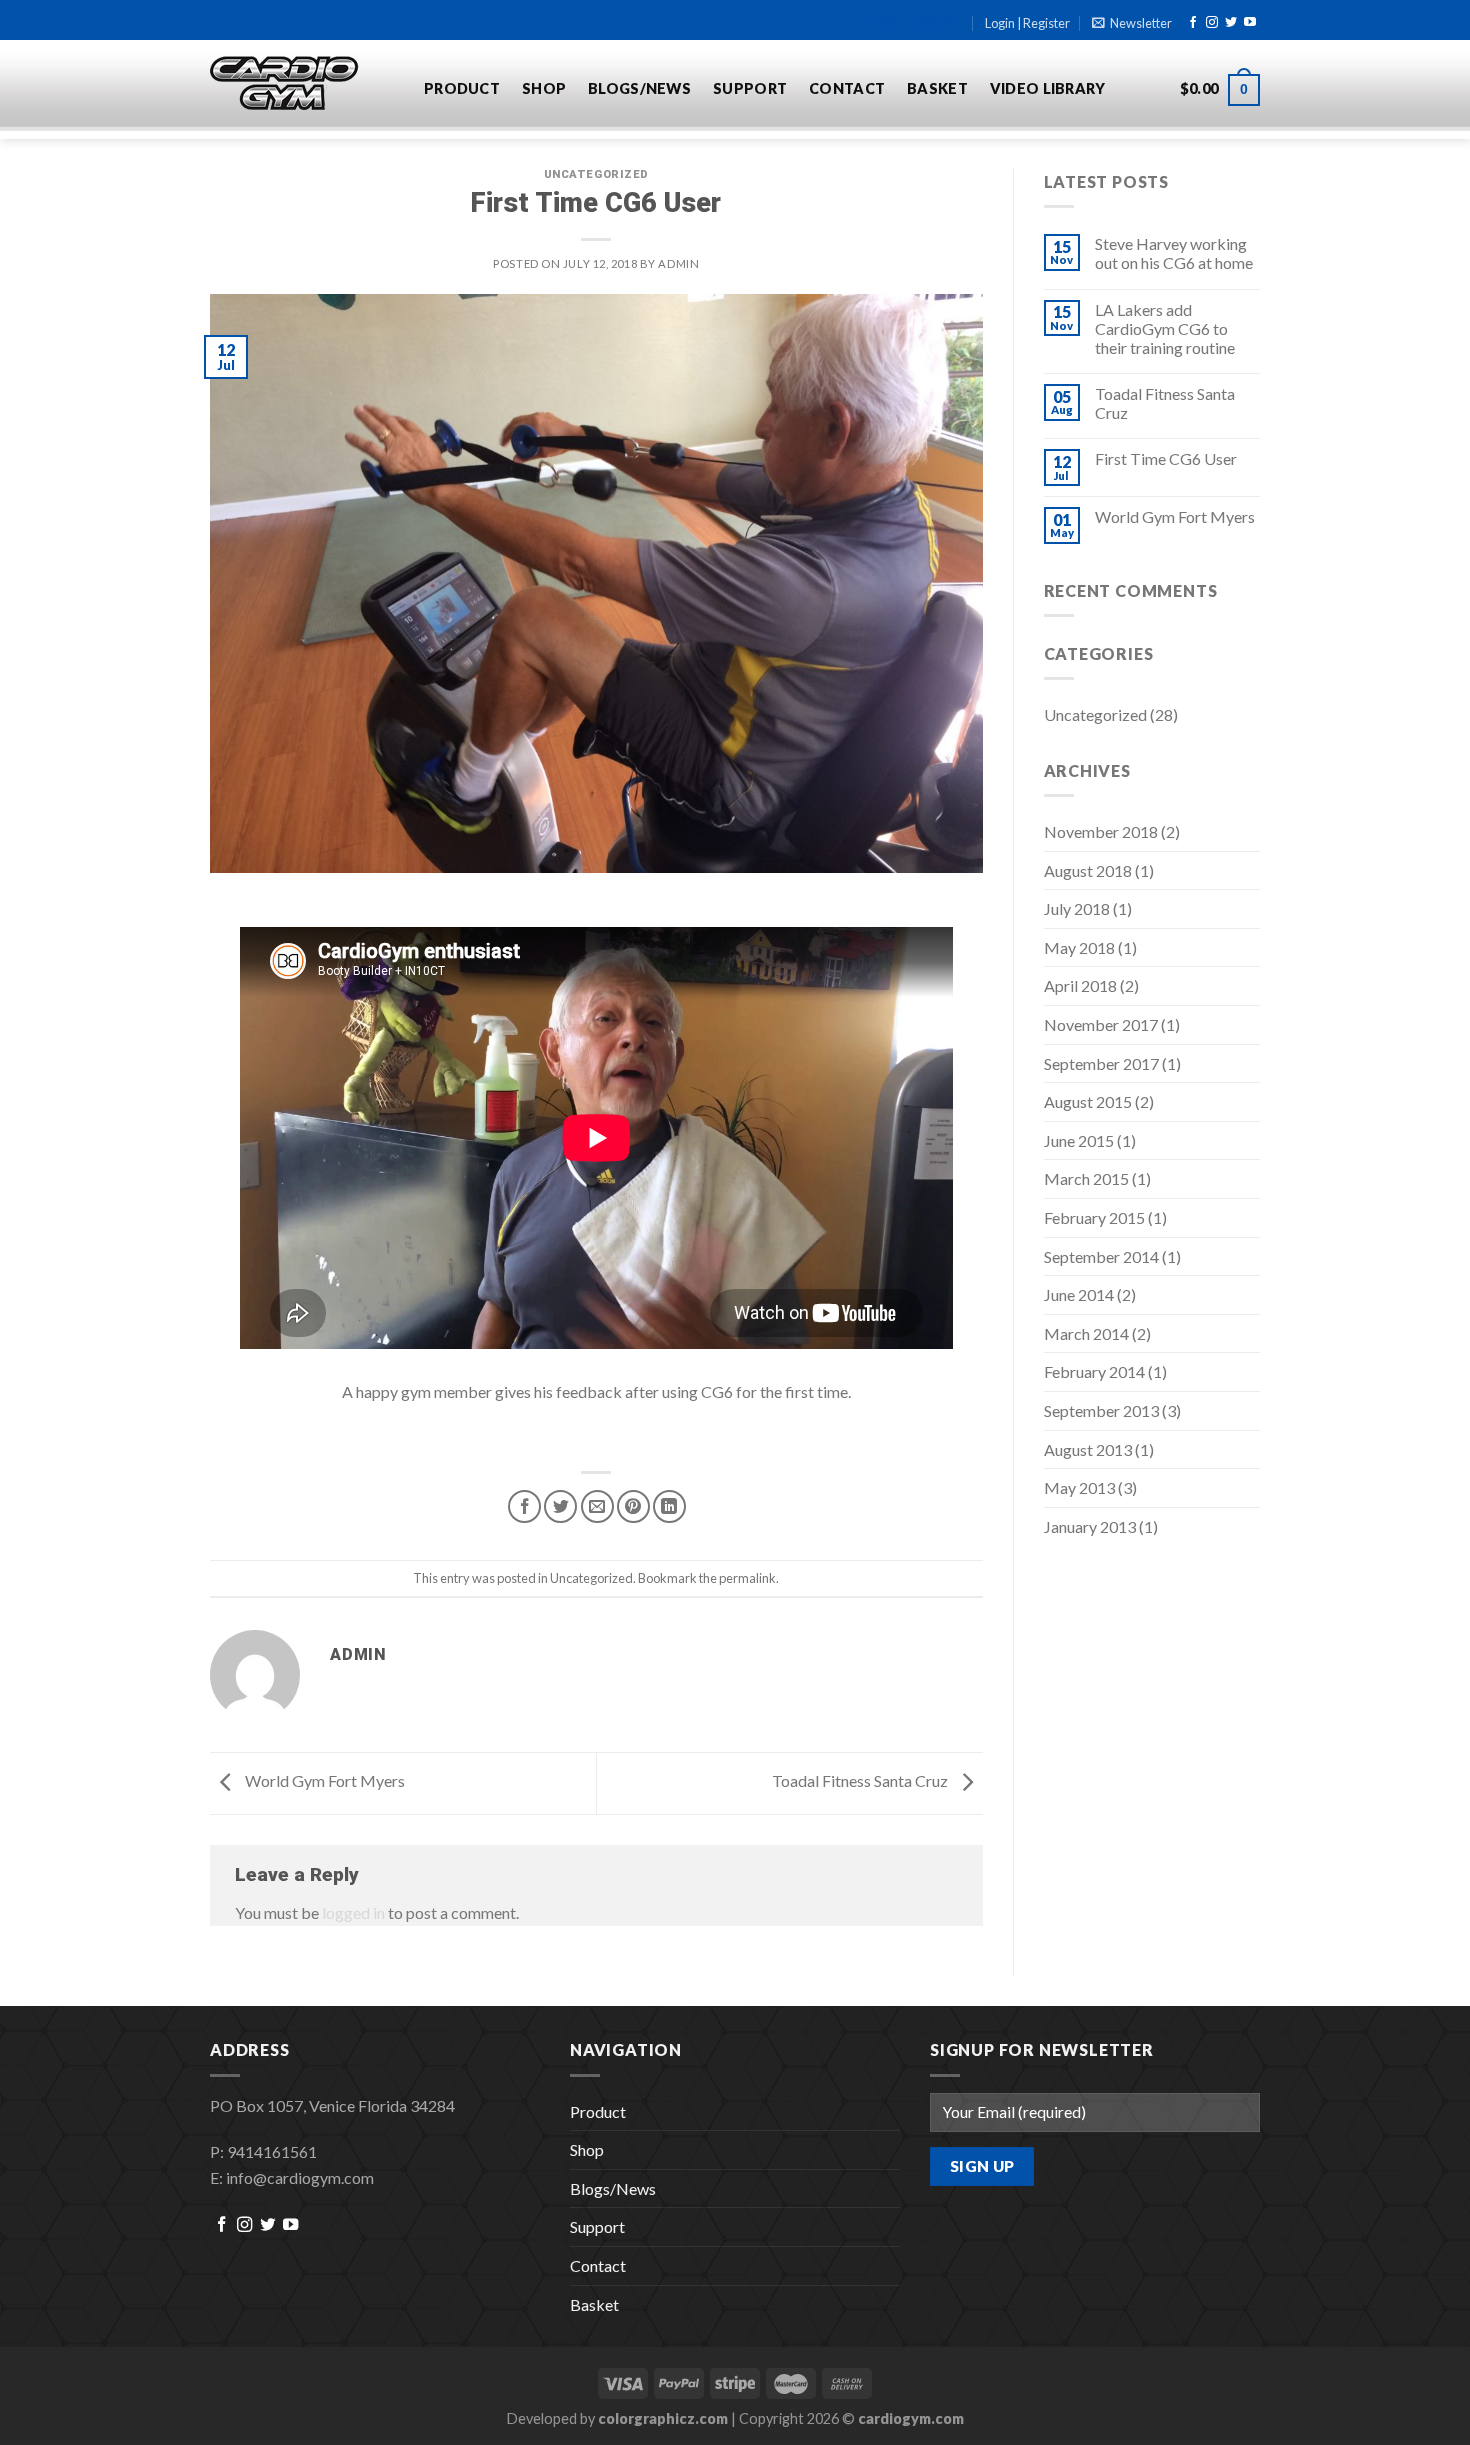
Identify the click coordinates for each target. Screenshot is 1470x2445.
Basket (937, 88)
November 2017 (1101, 1024)
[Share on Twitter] (560, 1506)
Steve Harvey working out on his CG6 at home (1174, 253)
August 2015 (1088, 1101)
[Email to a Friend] (597, 1506)
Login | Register (1027, 23)
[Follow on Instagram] (1212, 23)
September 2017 (1101, 1063)
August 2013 (1088, 1449)
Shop (544, 88)
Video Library (1048, 88)
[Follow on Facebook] (1193, 23)
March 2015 (1086, 1178)
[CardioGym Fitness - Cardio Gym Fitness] (302, 84)
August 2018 (1088, 870)
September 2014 (1101, 1256)
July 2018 (1077, 908)
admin (678, 263)
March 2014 (1086, 1333)
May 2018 (1079, 947)
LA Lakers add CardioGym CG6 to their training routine (1165, 328)
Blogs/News (639, 88)
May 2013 (1079, 1487)
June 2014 (1079, 1294)
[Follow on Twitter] (1231, 23)
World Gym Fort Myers (323, 1780)
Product (462, 88)
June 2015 (1079, 1140)
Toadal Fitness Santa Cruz (861, 1780)
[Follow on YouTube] (1250, 23)
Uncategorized (596, 174)
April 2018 (1080, 985)
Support (750, 88)
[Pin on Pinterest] (633, 1506)
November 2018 (1101, 831)
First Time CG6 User (1166, 458)
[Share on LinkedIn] (669, 1506)
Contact (847, 88)
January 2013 (1090, 1526)
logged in (353, 1912)
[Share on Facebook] (524, 1506)
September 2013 (1101, 1410)
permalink (747, 1578)
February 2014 (1094, 1371)
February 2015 (1094, 1217)
